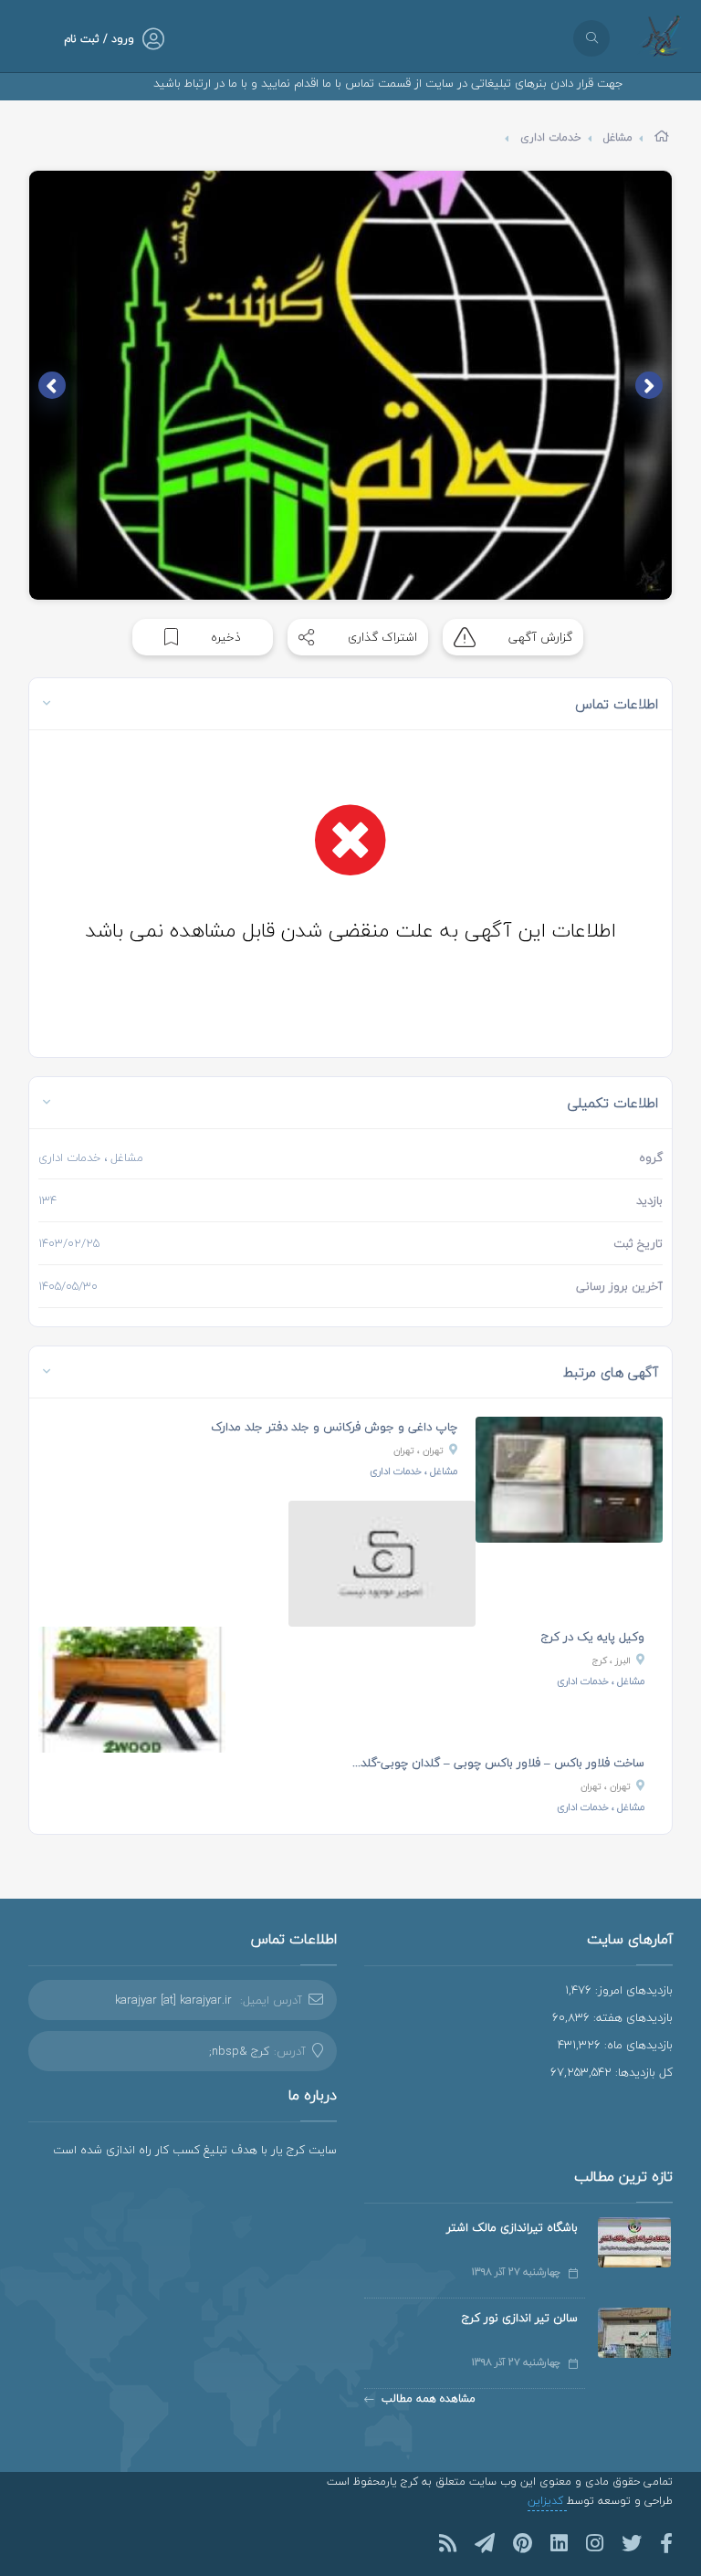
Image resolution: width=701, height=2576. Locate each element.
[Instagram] (595, 2543)
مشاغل (618, 137)
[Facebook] (666, 2543)
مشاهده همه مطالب (429, 2398)
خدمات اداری (551, 137)
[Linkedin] (559, 2543)
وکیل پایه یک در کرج (593, 1637)
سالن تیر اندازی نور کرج (520, 2318)
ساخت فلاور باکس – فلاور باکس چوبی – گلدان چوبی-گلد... (498, 1763)
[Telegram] (485, 2543)
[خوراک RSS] (448, 2543)
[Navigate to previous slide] (649, 385)
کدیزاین (547, 2501)
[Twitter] (632, 2543)
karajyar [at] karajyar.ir (173, 2000)
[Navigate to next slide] (52, 385)
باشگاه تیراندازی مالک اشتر (512, 2227)
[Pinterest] (523, 2543)
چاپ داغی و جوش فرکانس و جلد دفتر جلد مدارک (334, 1427)
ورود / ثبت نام (99, 39)
